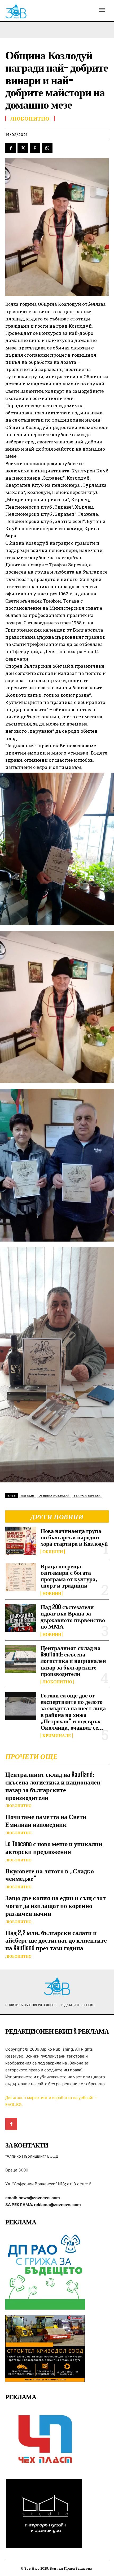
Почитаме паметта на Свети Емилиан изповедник (46, 1820)
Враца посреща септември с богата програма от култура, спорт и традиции (69, 1576)
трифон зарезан (87, 1496)
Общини (53, 1552)
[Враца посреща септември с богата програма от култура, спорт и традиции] (21, 1577)
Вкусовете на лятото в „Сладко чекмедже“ (50, 1875)
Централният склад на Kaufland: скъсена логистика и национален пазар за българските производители (73, 1661)
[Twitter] (23, 148)
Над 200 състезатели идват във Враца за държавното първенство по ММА (73, 1617)
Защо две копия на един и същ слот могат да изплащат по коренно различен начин (56, 1905)
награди (28, 1496)
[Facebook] (11, 148)
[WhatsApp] (47, 148)
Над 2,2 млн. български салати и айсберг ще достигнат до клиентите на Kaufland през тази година (56, 1940)
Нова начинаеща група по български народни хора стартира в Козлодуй (74, 1537)
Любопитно (57, 1682)
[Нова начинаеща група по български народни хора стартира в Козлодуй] (21, 1541)
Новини (52, 1593)
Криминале (57, 1736)
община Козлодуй (54, 1496)
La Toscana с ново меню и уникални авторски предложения (54, 1848)
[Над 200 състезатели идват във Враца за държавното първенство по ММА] (21, 1618)
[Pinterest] (35, 148)
